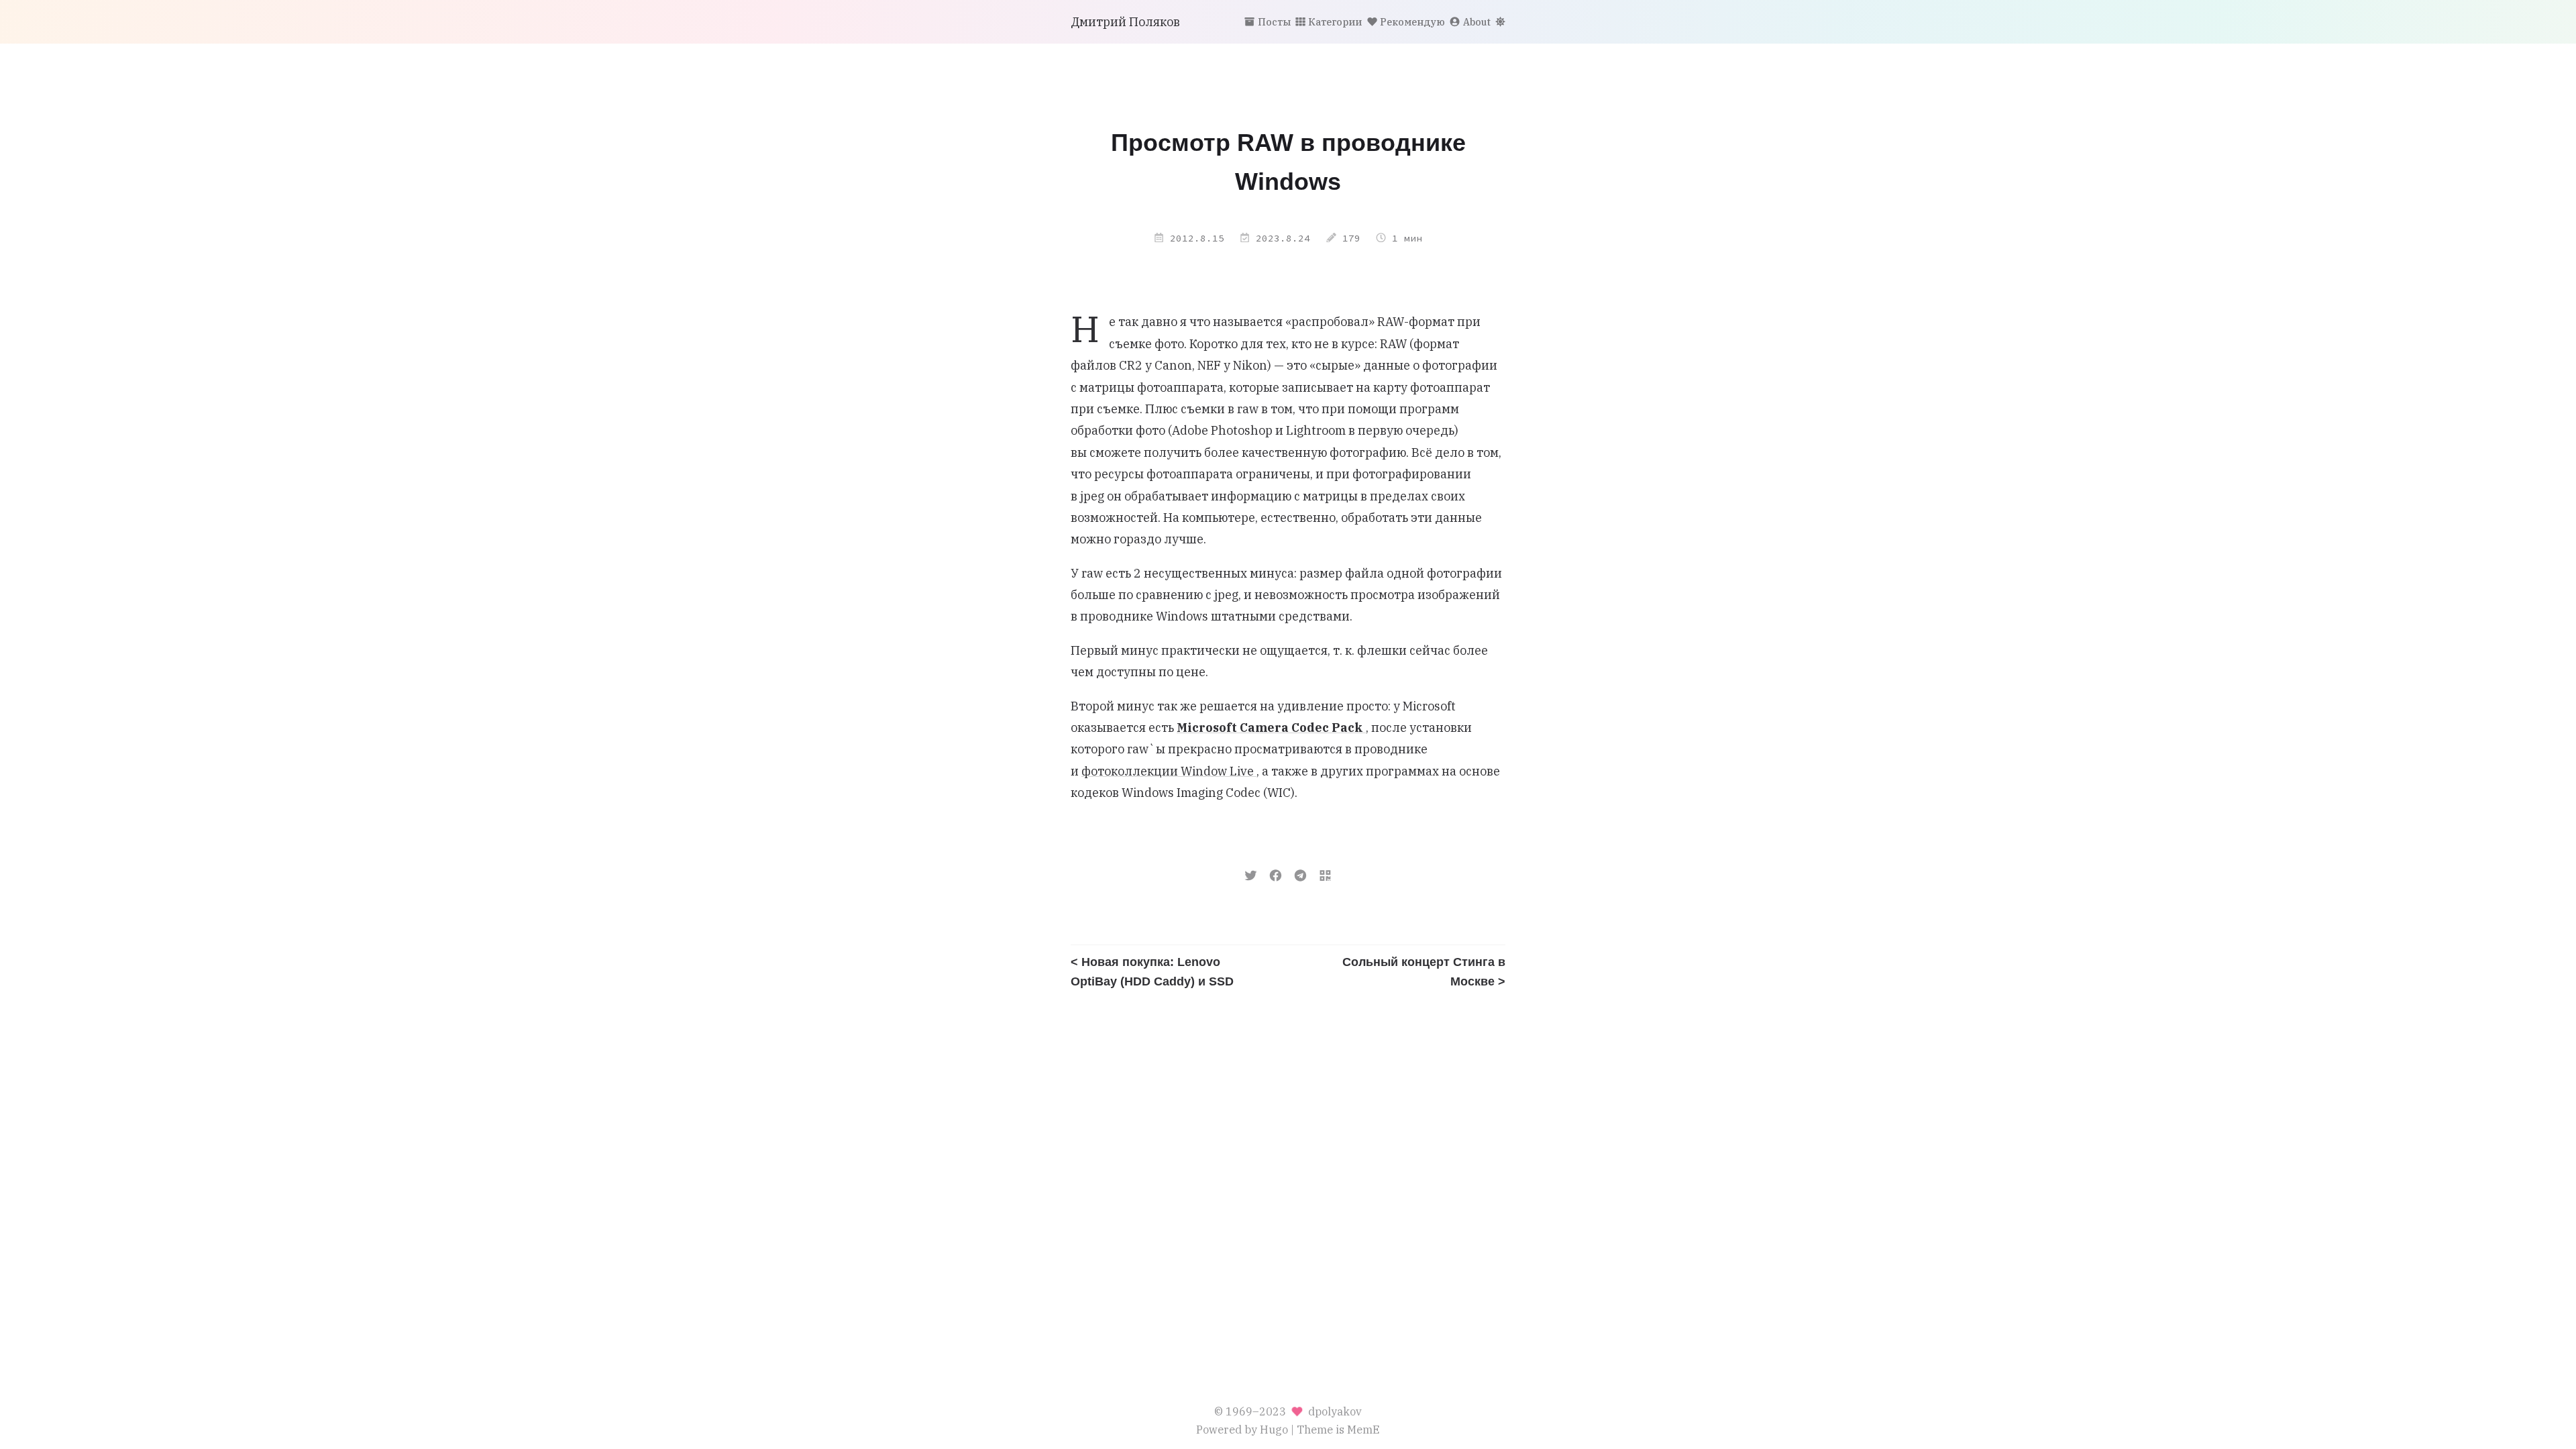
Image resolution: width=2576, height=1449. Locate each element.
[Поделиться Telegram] (1300, 874)
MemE (1363, 1429)
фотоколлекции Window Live (1169, 771)
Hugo (1274, 1429)
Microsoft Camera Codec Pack (1271, 728)
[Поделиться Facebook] (1276, 874)
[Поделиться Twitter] (1251, 874)
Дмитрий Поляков (1125, 22)
